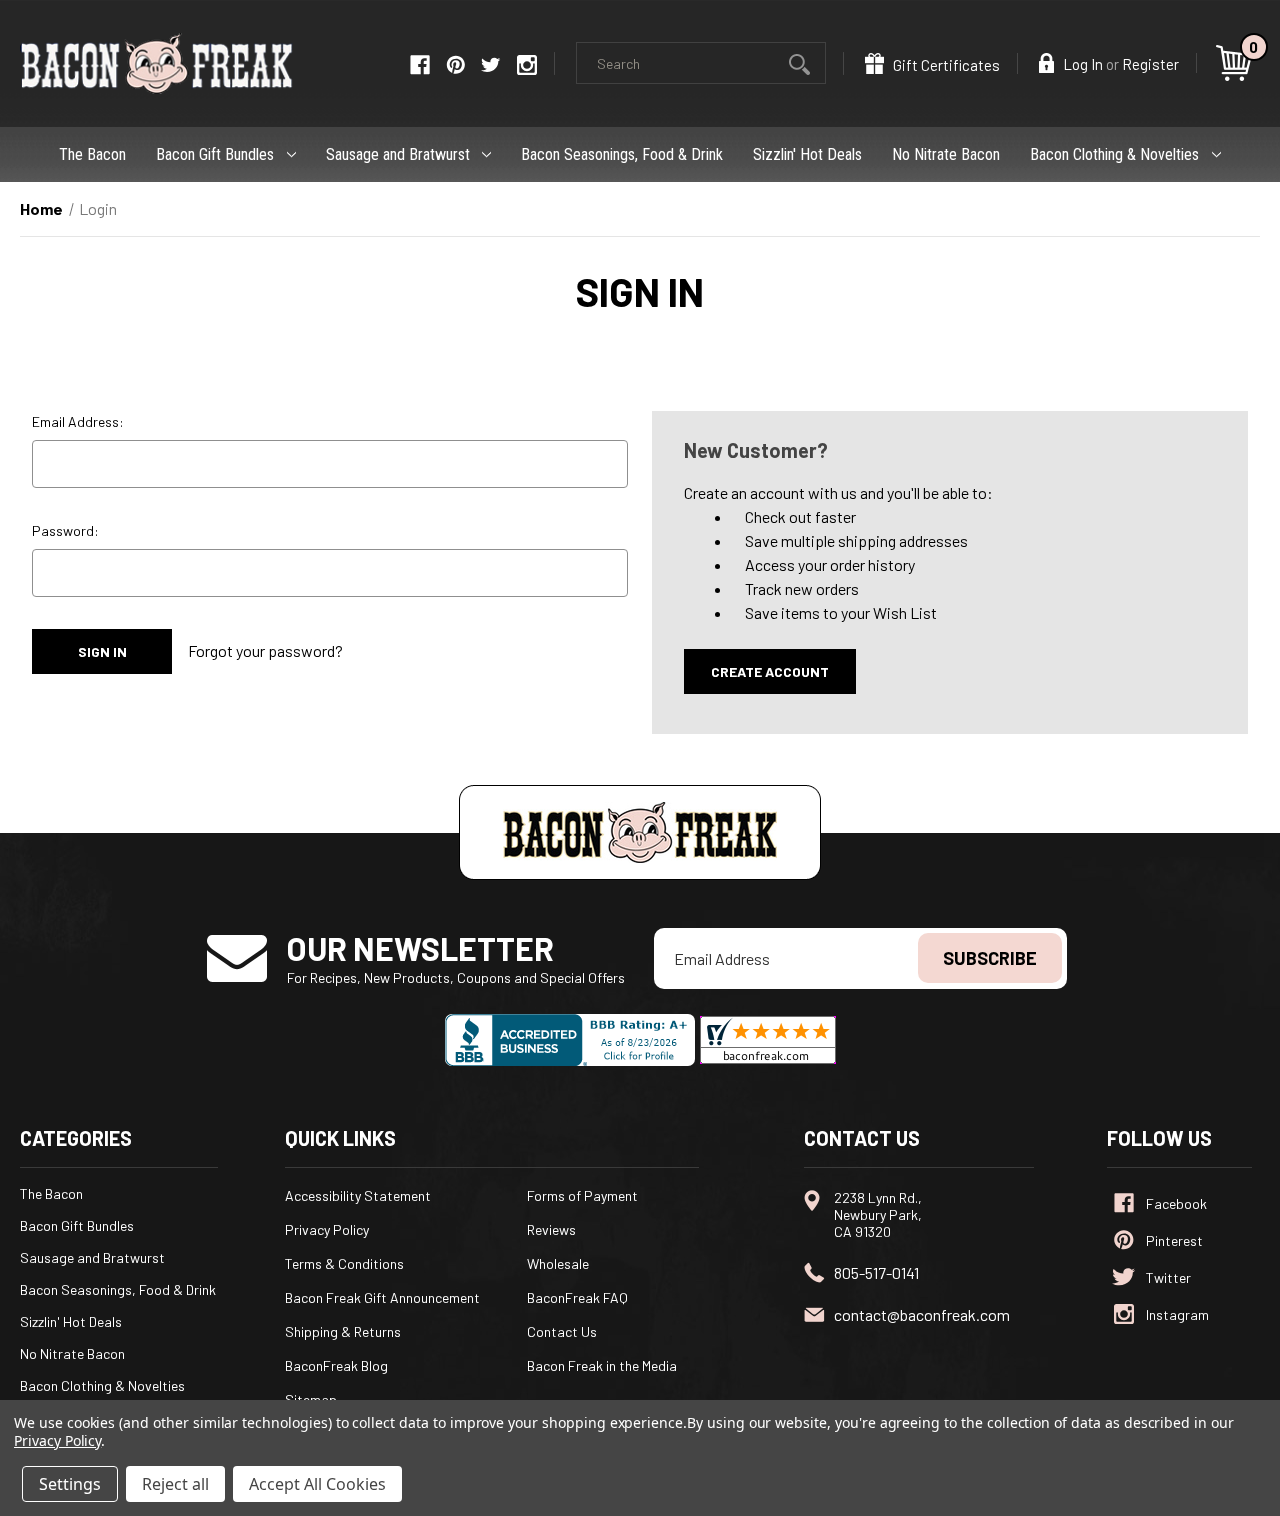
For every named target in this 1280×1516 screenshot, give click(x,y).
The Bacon (92, 154)
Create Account (770, 671)
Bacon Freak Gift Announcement (382, 1297)
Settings (70, 1484)
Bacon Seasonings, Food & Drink (622, 154)
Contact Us (562, 1331)
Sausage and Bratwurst (398, 154)
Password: (65, 530)
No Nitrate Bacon (946, 154)
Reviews (551, 1229)
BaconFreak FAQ (577, 1297)
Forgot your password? (265, 650)
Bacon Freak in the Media (602, 1365)
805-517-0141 (876, 1272)
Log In (1081, 64)
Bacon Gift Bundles (215, 154)
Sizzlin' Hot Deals (807, 154)
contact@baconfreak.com (922, 1314)
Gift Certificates (945, 65)
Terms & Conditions (344, 1263)
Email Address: (78, 421)
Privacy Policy (327, 1229)
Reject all (175, 1484)
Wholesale (558, 1263)
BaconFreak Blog (336, 1365)
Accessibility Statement (358, 1195)
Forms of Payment (582, 1195)
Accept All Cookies (317, 1484)
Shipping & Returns (343, 1331)
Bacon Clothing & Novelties (1114, 154)
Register (1150, 64)
